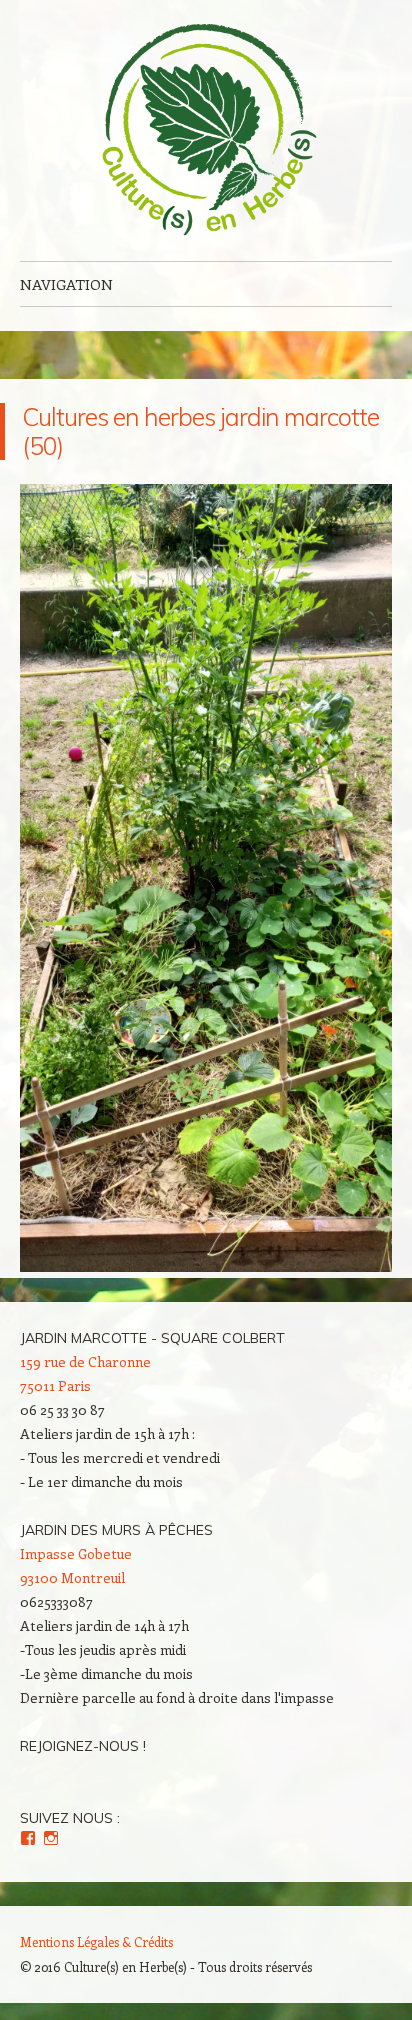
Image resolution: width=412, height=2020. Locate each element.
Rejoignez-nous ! (83, 1746)
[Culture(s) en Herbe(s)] (206, 130)
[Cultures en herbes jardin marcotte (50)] (206, 1266)
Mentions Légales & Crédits (96, 1941)
